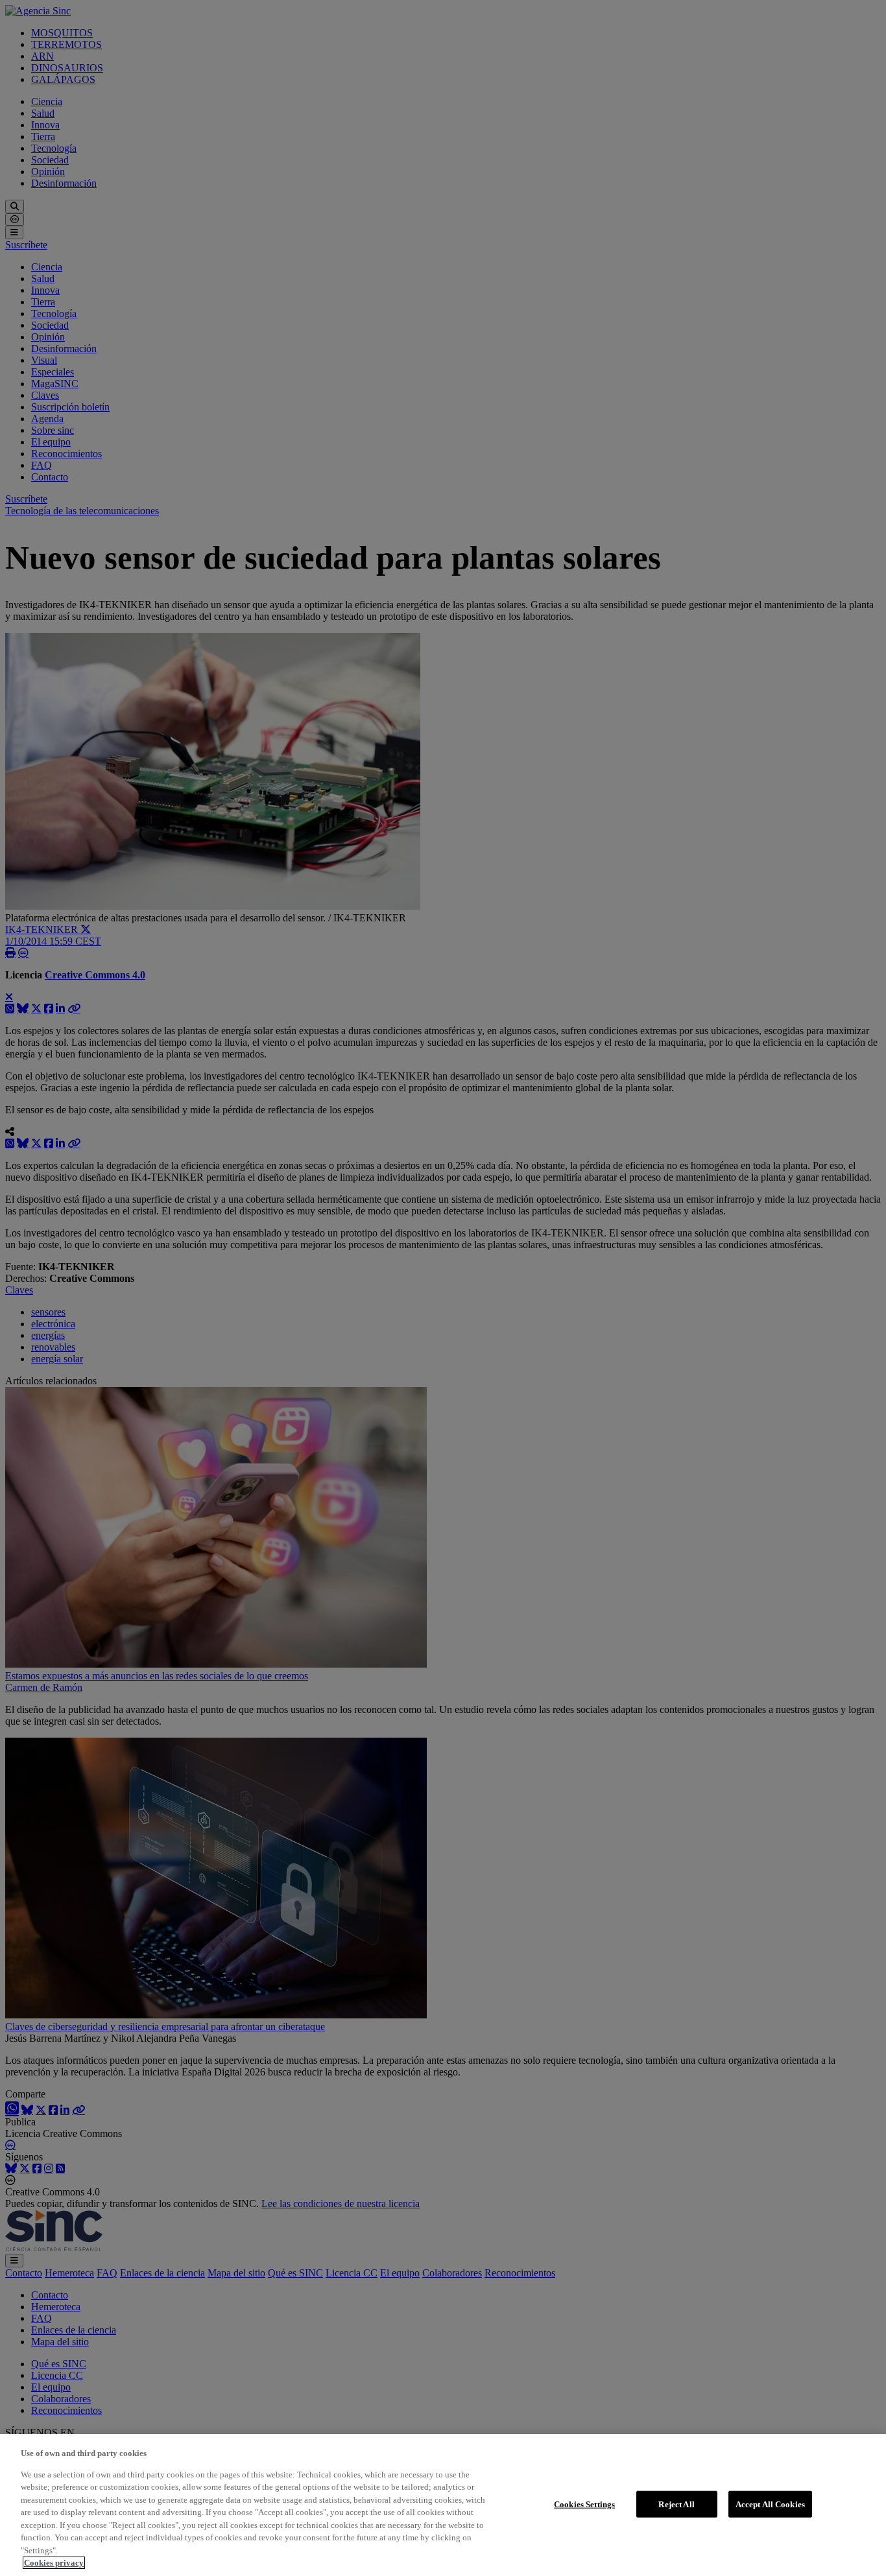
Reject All (676, 2504)
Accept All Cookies (770, 2504)
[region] (443, 2505)
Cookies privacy (54, 2563)
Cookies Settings (584, 2504)
